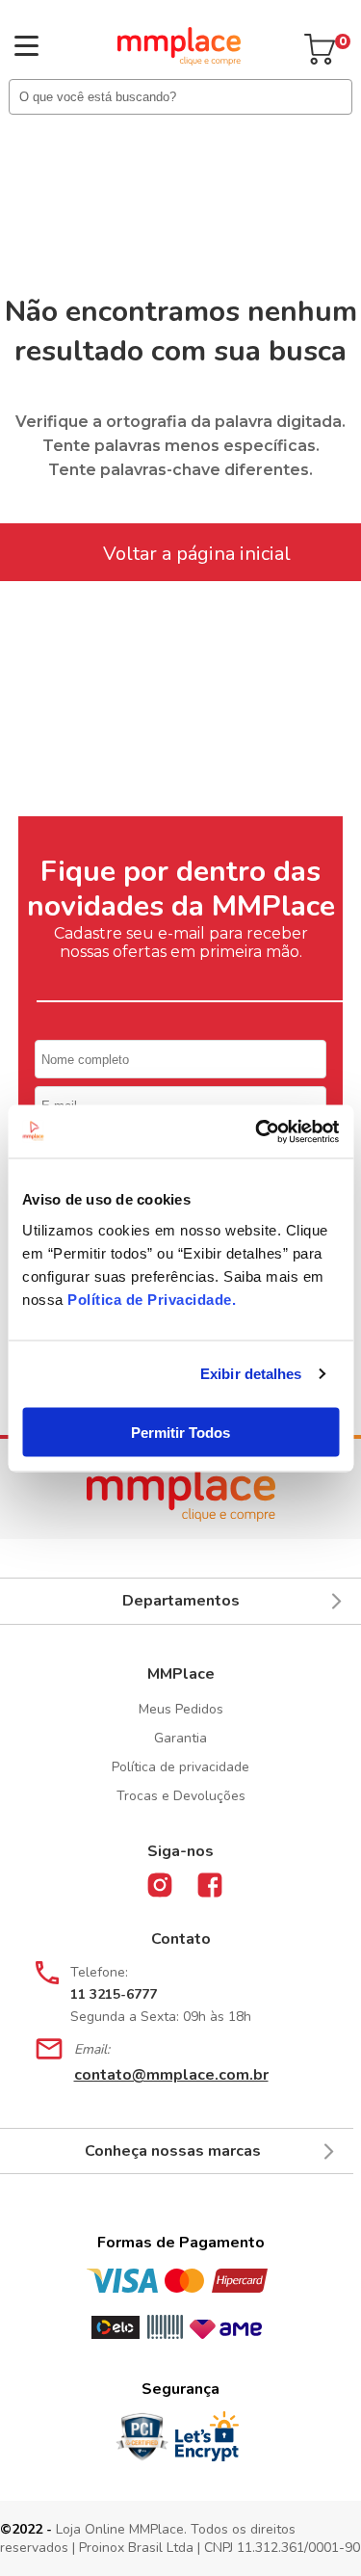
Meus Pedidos (181, 1709)
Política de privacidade (180, 1767)
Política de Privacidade (150, 1299)
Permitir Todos (180, 1432)
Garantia (180, 1738)
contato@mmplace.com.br (171, 2075)
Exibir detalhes (251, 1374)
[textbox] (180, 97)
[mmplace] (179, 61)
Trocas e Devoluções (181, 1796)
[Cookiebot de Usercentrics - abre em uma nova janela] (257, 1131)
